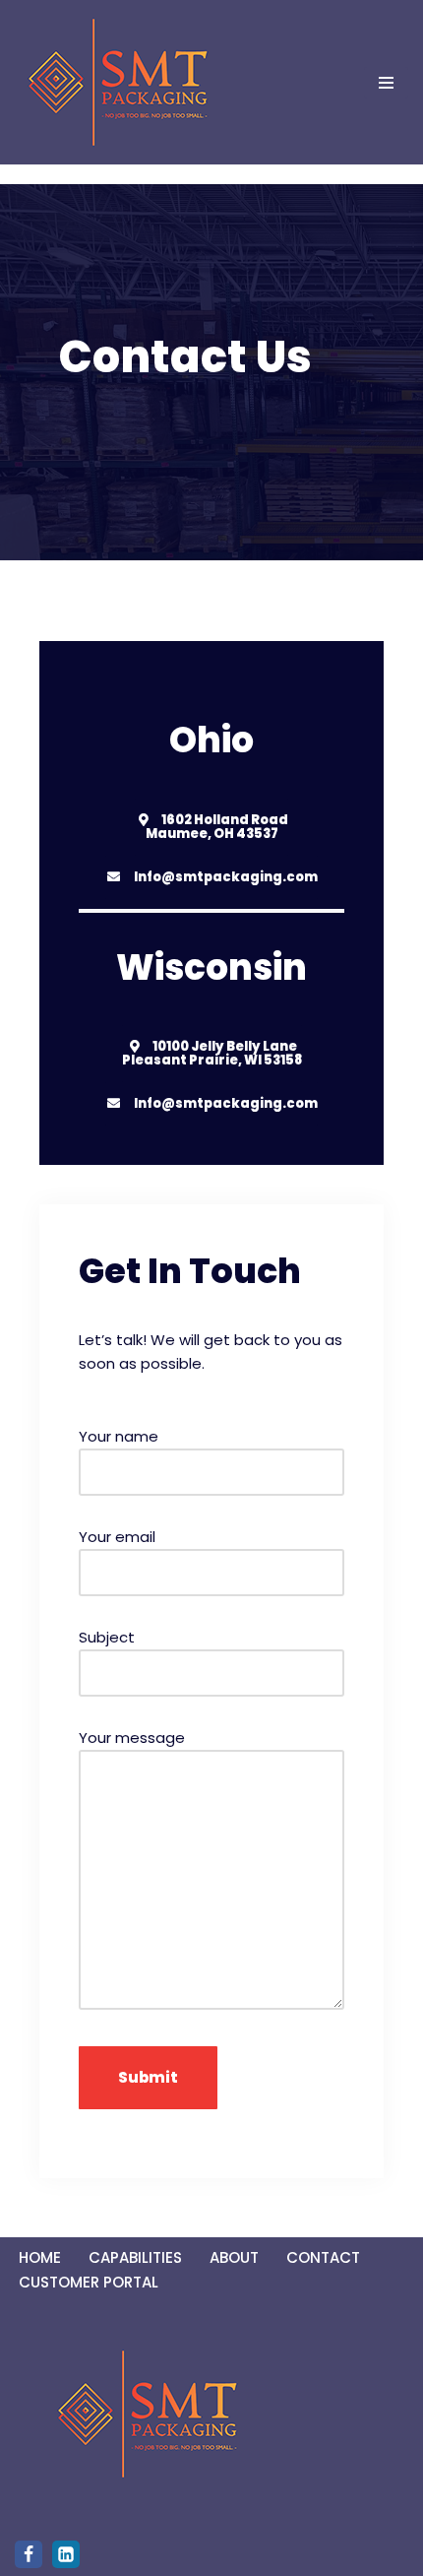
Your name (119, 1436)
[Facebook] (29, 2554)
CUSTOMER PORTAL (89, 2282)
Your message (132, 1738)
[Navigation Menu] (386, 83)
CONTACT (323, 2257)
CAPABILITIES (135, 2257)
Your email (117, 1537)
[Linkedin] (66, 2554)
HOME (40, 2257)
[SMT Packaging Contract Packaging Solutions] (118, 82)
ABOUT (234, 2257)
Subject (107, 1637)
